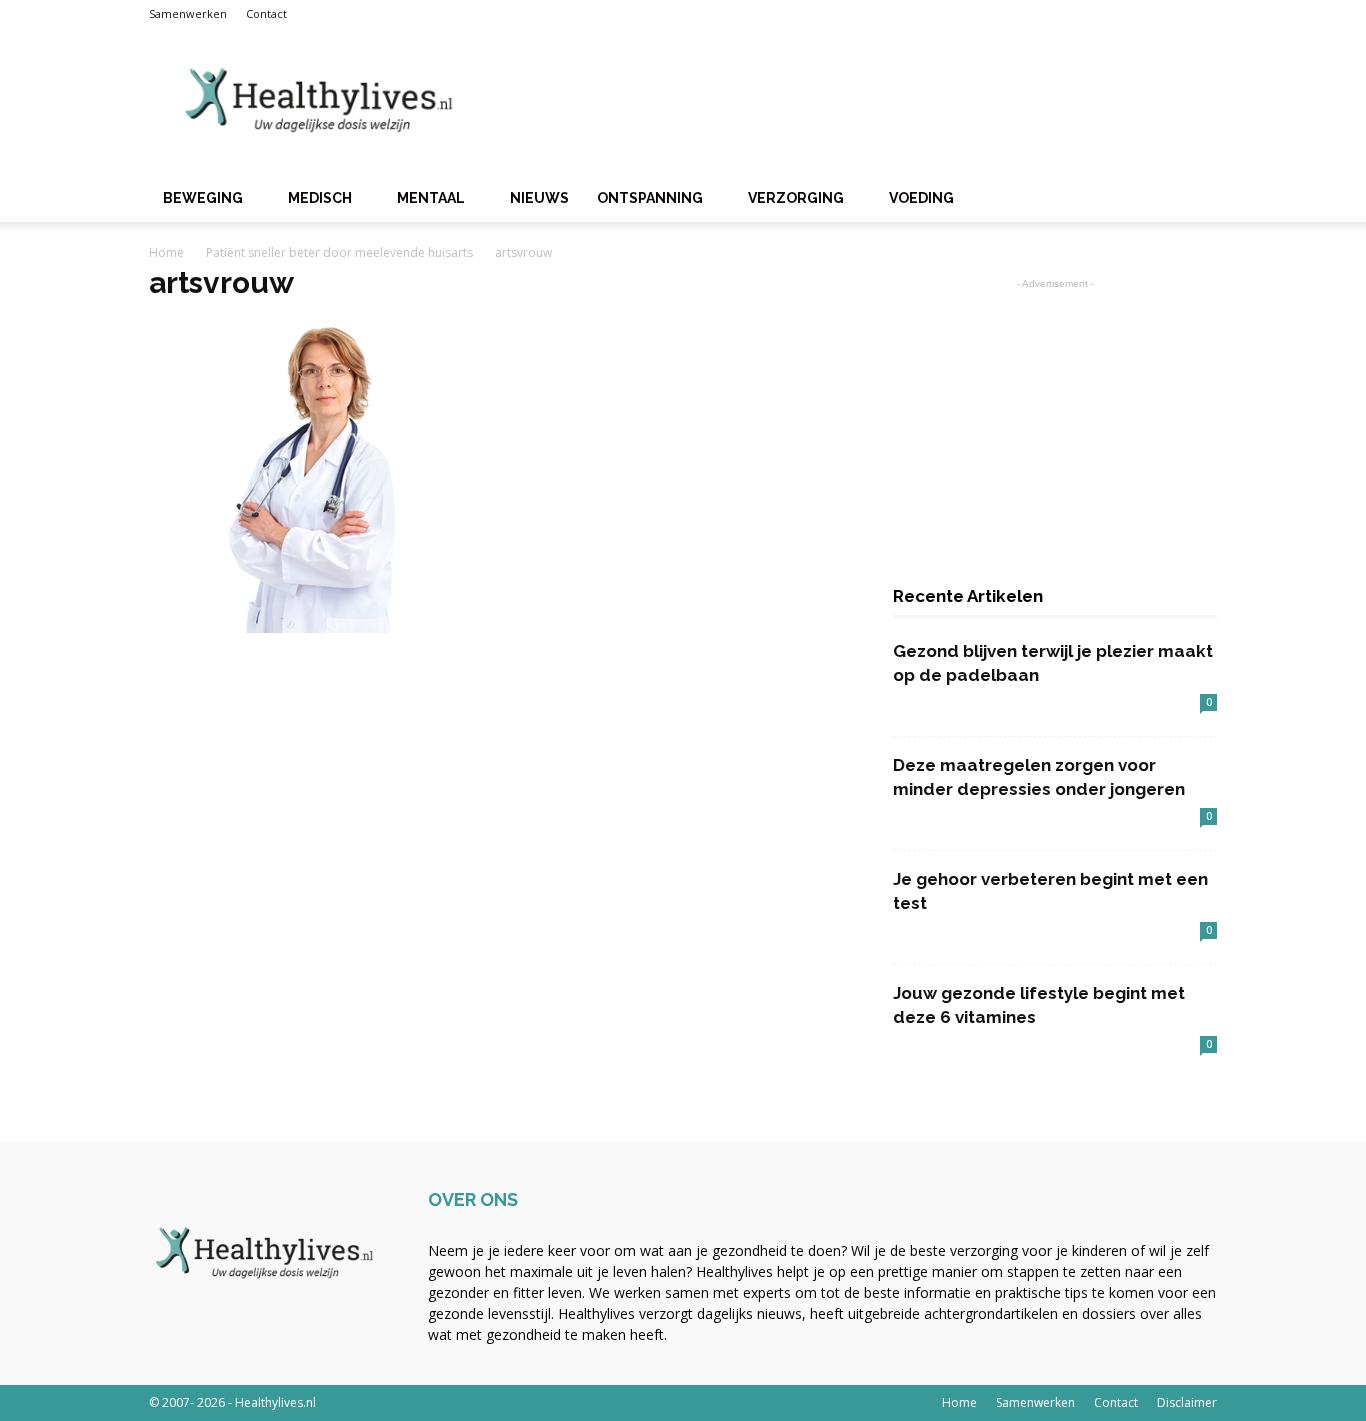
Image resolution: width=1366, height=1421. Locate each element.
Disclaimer (1187, 1402)
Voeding (921, 198)
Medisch (320, 198)
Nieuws (539, 198)
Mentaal (431, 198)
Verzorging (796, 198)
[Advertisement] (853, 101)
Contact (266, 13)
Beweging (203, 198)
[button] (1193, 199)
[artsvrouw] (305, 628)
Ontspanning (650, 198)
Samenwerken (188, 13)
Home (166, 252)
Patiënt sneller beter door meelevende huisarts (339, 252)
